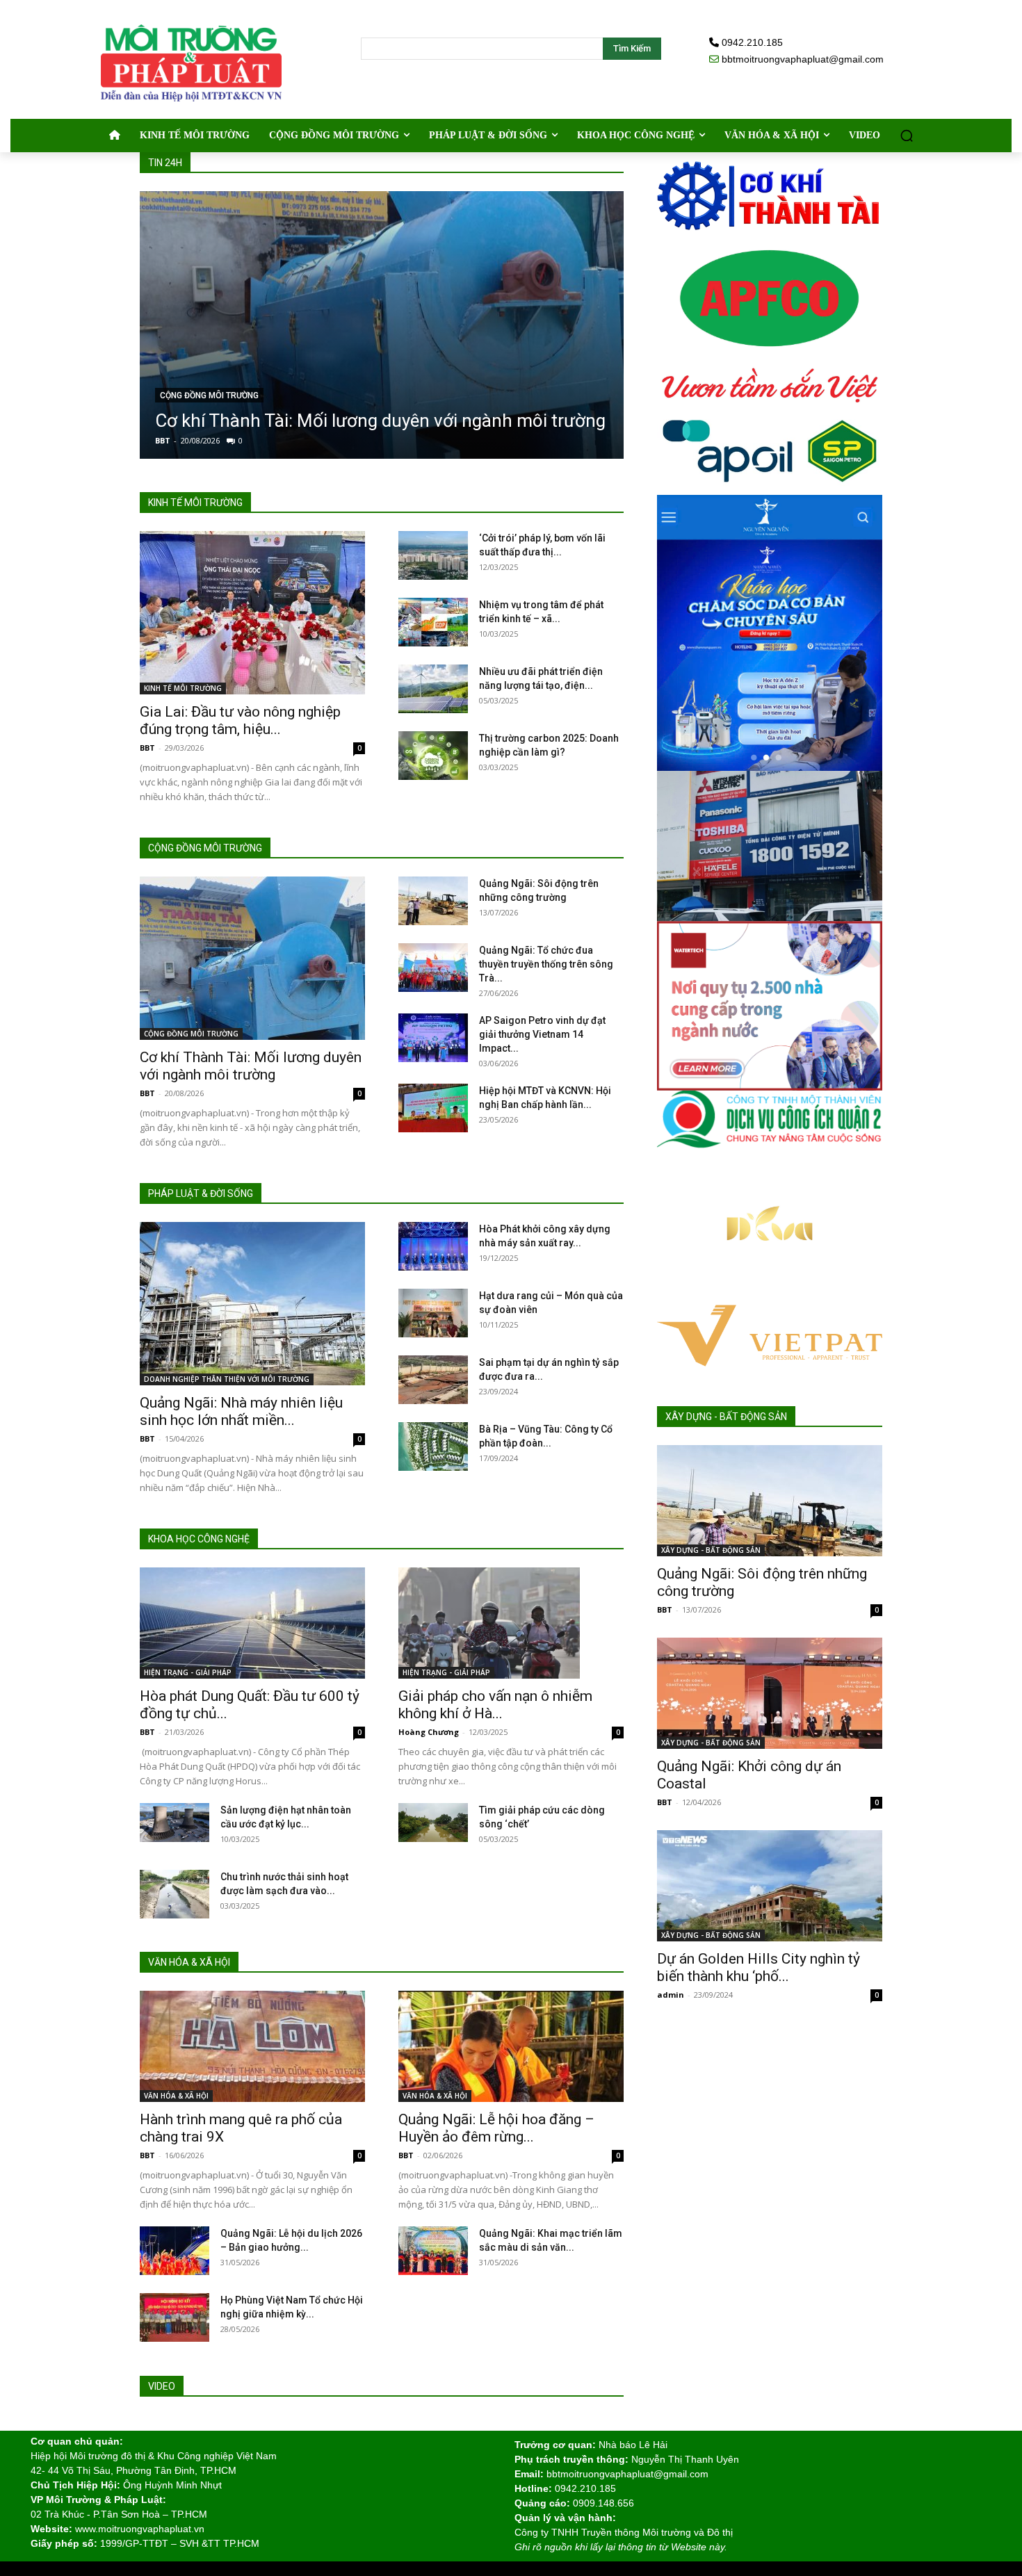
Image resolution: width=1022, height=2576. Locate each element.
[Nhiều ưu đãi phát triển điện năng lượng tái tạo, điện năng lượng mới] (433, 689)
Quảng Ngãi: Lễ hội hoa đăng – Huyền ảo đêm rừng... (496, 2128)
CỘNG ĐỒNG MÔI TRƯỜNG (209, 396)
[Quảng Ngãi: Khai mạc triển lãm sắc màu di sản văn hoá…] (433, 2251)
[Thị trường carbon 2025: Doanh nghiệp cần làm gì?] (433, 756)
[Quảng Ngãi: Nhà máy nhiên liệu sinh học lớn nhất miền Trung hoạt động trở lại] (252, 1304)
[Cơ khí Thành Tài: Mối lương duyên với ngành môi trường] (382, 325)
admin (671, 1995)
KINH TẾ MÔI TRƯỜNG (183, 688)
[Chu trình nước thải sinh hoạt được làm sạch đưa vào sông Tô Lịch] (175, 1894)
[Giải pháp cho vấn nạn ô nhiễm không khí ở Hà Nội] (511, 1623)
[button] (907, 136)
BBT (163, 440)
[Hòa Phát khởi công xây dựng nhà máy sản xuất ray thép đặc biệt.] (433, 1246)
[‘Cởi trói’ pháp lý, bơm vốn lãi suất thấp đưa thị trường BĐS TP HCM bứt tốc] (433, 555)
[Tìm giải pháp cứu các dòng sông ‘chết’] (433, 1823)
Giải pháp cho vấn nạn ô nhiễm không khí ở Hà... (495, 1705)
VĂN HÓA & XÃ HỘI (176, 2096)
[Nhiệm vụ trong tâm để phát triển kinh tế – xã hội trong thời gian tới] (433, 622)
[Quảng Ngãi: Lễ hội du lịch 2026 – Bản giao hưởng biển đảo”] (175, 2251)
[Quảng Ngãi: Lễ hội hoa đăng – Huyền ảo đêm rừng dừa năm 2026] (511, 2046)
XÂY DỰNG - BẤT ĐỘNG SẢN (711, 1550)
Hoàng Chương (429, 1732)
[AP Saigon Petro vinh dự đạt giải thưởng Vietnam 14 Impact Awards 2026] (433, 1038)
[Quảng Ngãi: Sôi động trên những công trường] (433, 901)
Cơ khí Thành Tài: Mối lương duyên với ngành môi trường (380, 421)
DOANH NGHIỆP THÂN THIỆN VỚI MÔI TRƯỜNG (227, 1379)
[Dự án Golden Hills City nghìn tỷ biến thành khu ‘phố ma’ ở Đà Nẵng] (770, 1886)
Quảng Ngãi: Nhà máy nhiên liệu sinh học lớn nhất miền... (241, 1411)
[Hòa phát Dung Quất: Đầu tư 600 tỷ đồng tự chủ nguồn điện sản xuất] (252, 1623)
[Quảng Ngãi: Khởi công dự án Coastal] (770, 1693)
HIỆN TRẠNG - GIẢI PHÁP (188, 1672)
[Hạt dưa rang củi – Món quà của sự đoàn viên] (433, 1313)
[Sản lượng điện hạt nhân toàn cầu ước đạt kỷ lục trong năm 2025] (175, 1823)
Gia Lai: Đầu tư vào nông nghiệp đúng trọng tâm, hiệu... (240, 720)
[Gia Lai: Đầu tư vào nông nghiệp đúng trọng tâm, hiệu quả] (252, 613)
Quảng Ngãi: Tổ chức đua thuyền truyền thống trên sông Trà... (546, 964)
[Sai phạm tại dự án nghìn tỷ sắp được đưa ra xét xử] (433, 1380)
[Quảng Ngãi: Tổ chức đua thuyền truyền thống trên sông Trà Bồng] (433, 968)
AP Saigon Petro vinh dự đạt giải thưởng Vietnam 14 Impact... (542, 1034)
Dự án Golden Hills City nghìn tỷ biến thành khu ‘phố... (759, 1967)
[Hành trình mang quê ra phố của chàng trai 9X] (252, 2046)
